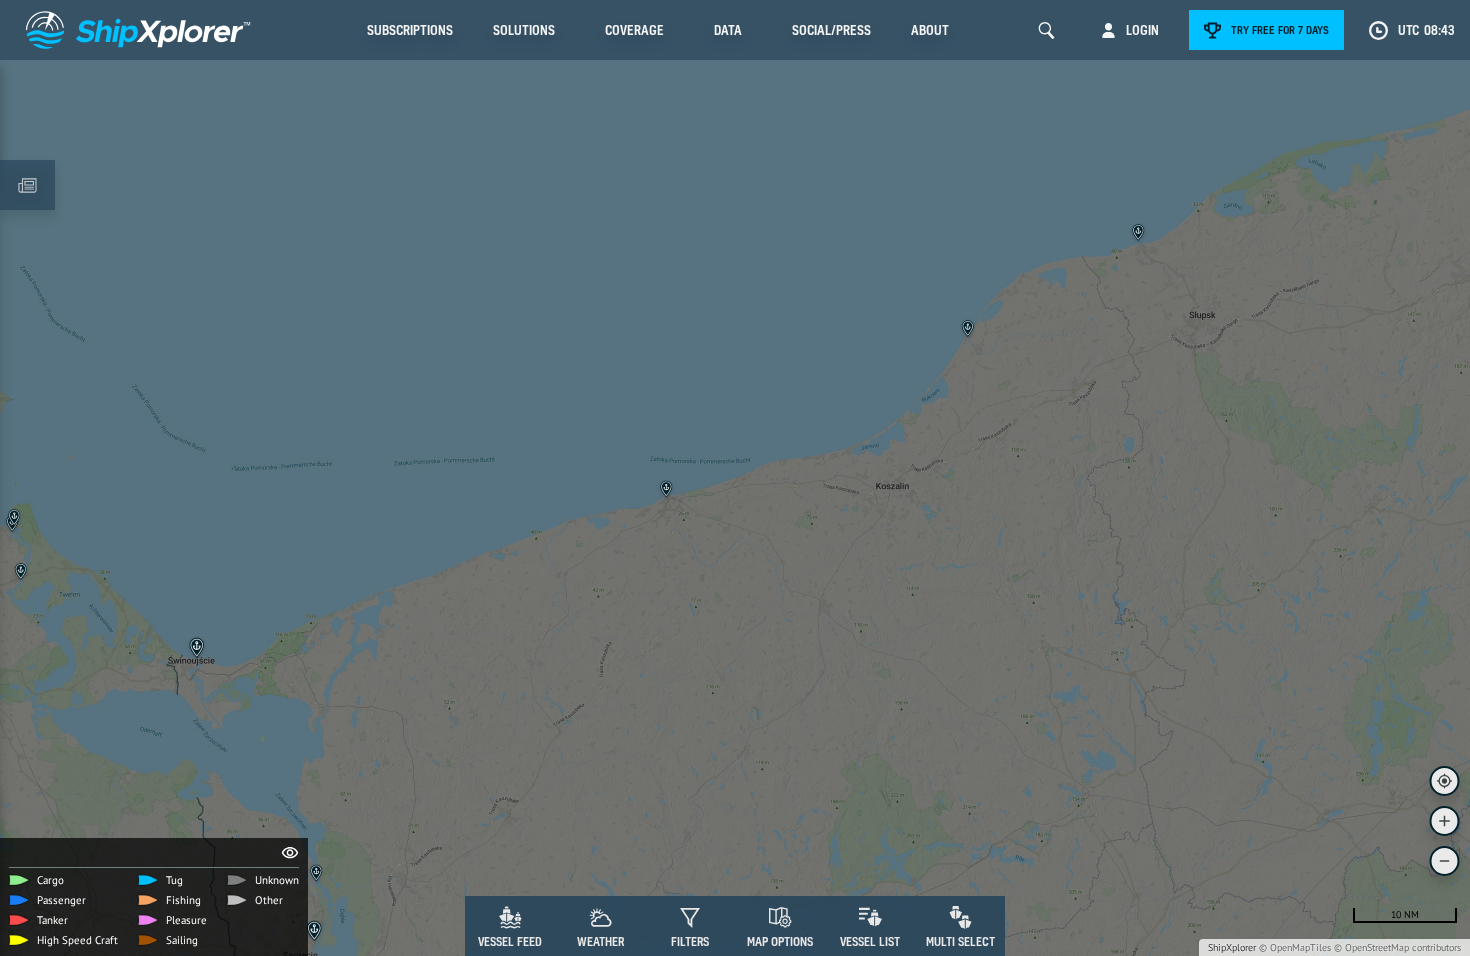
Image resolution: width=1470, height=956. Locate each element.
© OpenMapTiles (1295, 947)
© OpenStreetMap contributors (1397, 947)
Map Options (780, 941)
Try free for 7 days (1280, 30)
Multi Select (960, 941)
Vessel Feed (510, 941)
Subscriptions (410, 30)
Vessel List (870, 941)
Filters (690, 941)
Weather (600, 941)
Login (1142, 30)
